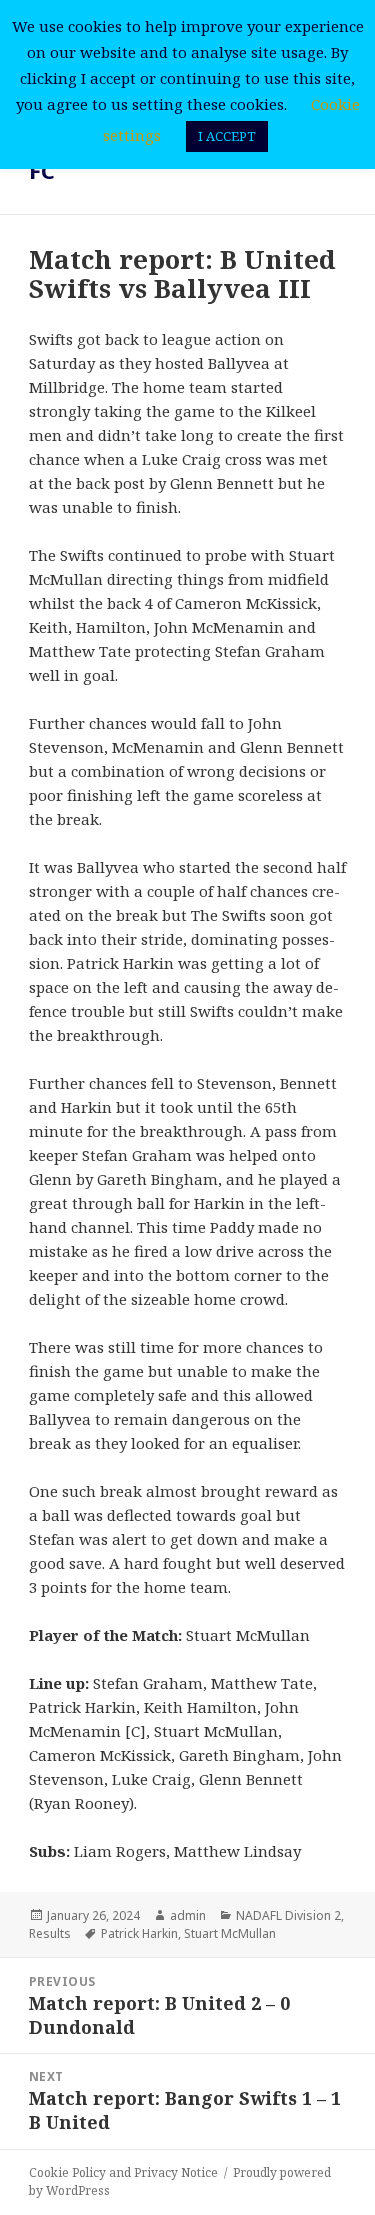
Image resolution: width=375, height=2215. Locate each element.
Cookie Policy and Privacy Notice (123, 2172)
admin (188, 1915)
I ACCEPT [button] (227, 136)
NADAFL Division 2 (288, 1915)
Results (50, 1933)
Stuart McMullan (230, 1933)
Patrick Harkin (139, 1933)
